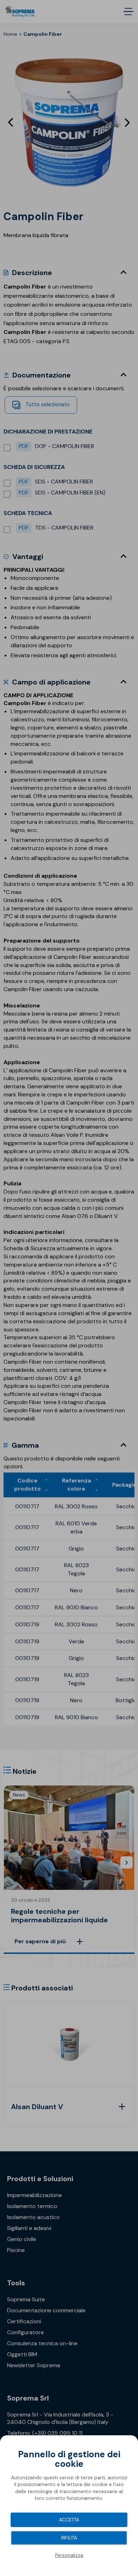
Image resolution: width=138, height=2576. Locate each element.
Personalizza (69, 2555)
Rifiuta (69, 2538)
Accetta (69, 2520)
